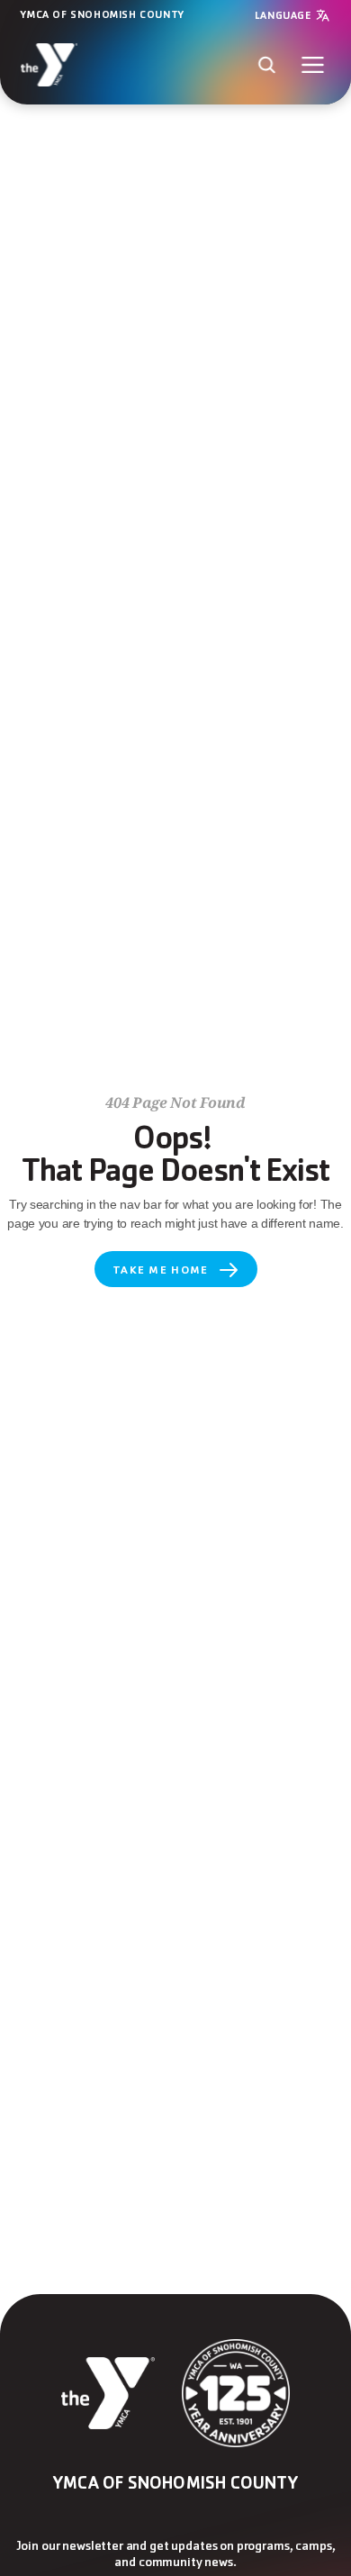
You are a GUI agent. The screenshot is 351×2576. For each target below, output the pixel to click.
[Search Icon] (267, 64)
